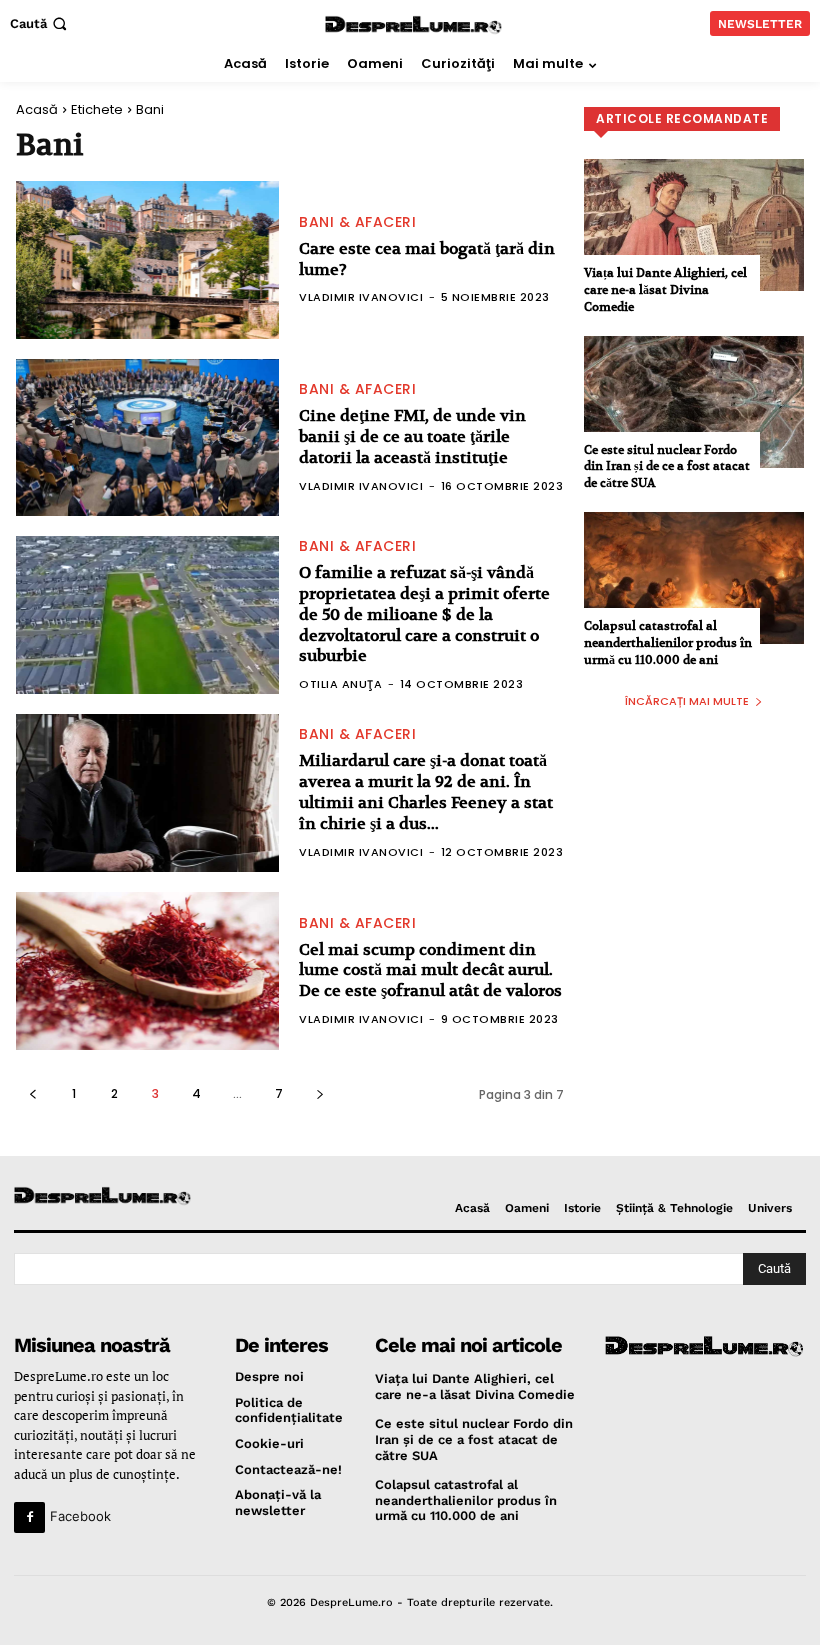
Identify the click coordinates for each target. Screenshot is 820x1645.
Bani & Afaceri (357, 222)
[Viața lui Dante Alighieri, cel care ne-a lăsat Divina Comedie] (694, 225)
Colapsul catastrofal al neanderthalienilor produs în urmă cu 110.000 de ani (668, 642)
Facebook (80, 1516)
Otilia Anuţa (340, 684)
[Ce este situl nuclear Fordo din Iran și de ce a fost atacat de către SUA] (694, 402)
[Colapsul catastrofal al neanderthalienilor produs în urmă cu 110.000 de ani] (694, 578)
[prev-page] (32, 1093)
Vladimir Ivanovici (361, 297)
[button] (40, 23)
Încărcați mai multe (687, 701)
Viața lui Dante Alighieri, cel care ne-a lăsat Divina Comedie (665, 289)
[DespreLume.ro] (413, 25)
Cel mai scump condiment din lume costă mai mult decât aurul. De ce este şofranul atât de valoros (430, 971)
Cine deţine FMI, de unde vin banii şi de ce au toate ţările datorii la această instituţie (412, 437)
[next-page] (319, 1093)
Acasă (37, 109)
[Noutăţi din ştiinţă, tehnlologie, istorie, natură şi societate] (105, 1196)
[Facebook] (29, 1517)
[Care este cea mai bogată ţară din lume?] (147, 260)
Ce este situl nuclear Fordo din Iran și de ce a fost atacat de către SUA (667, 466)
